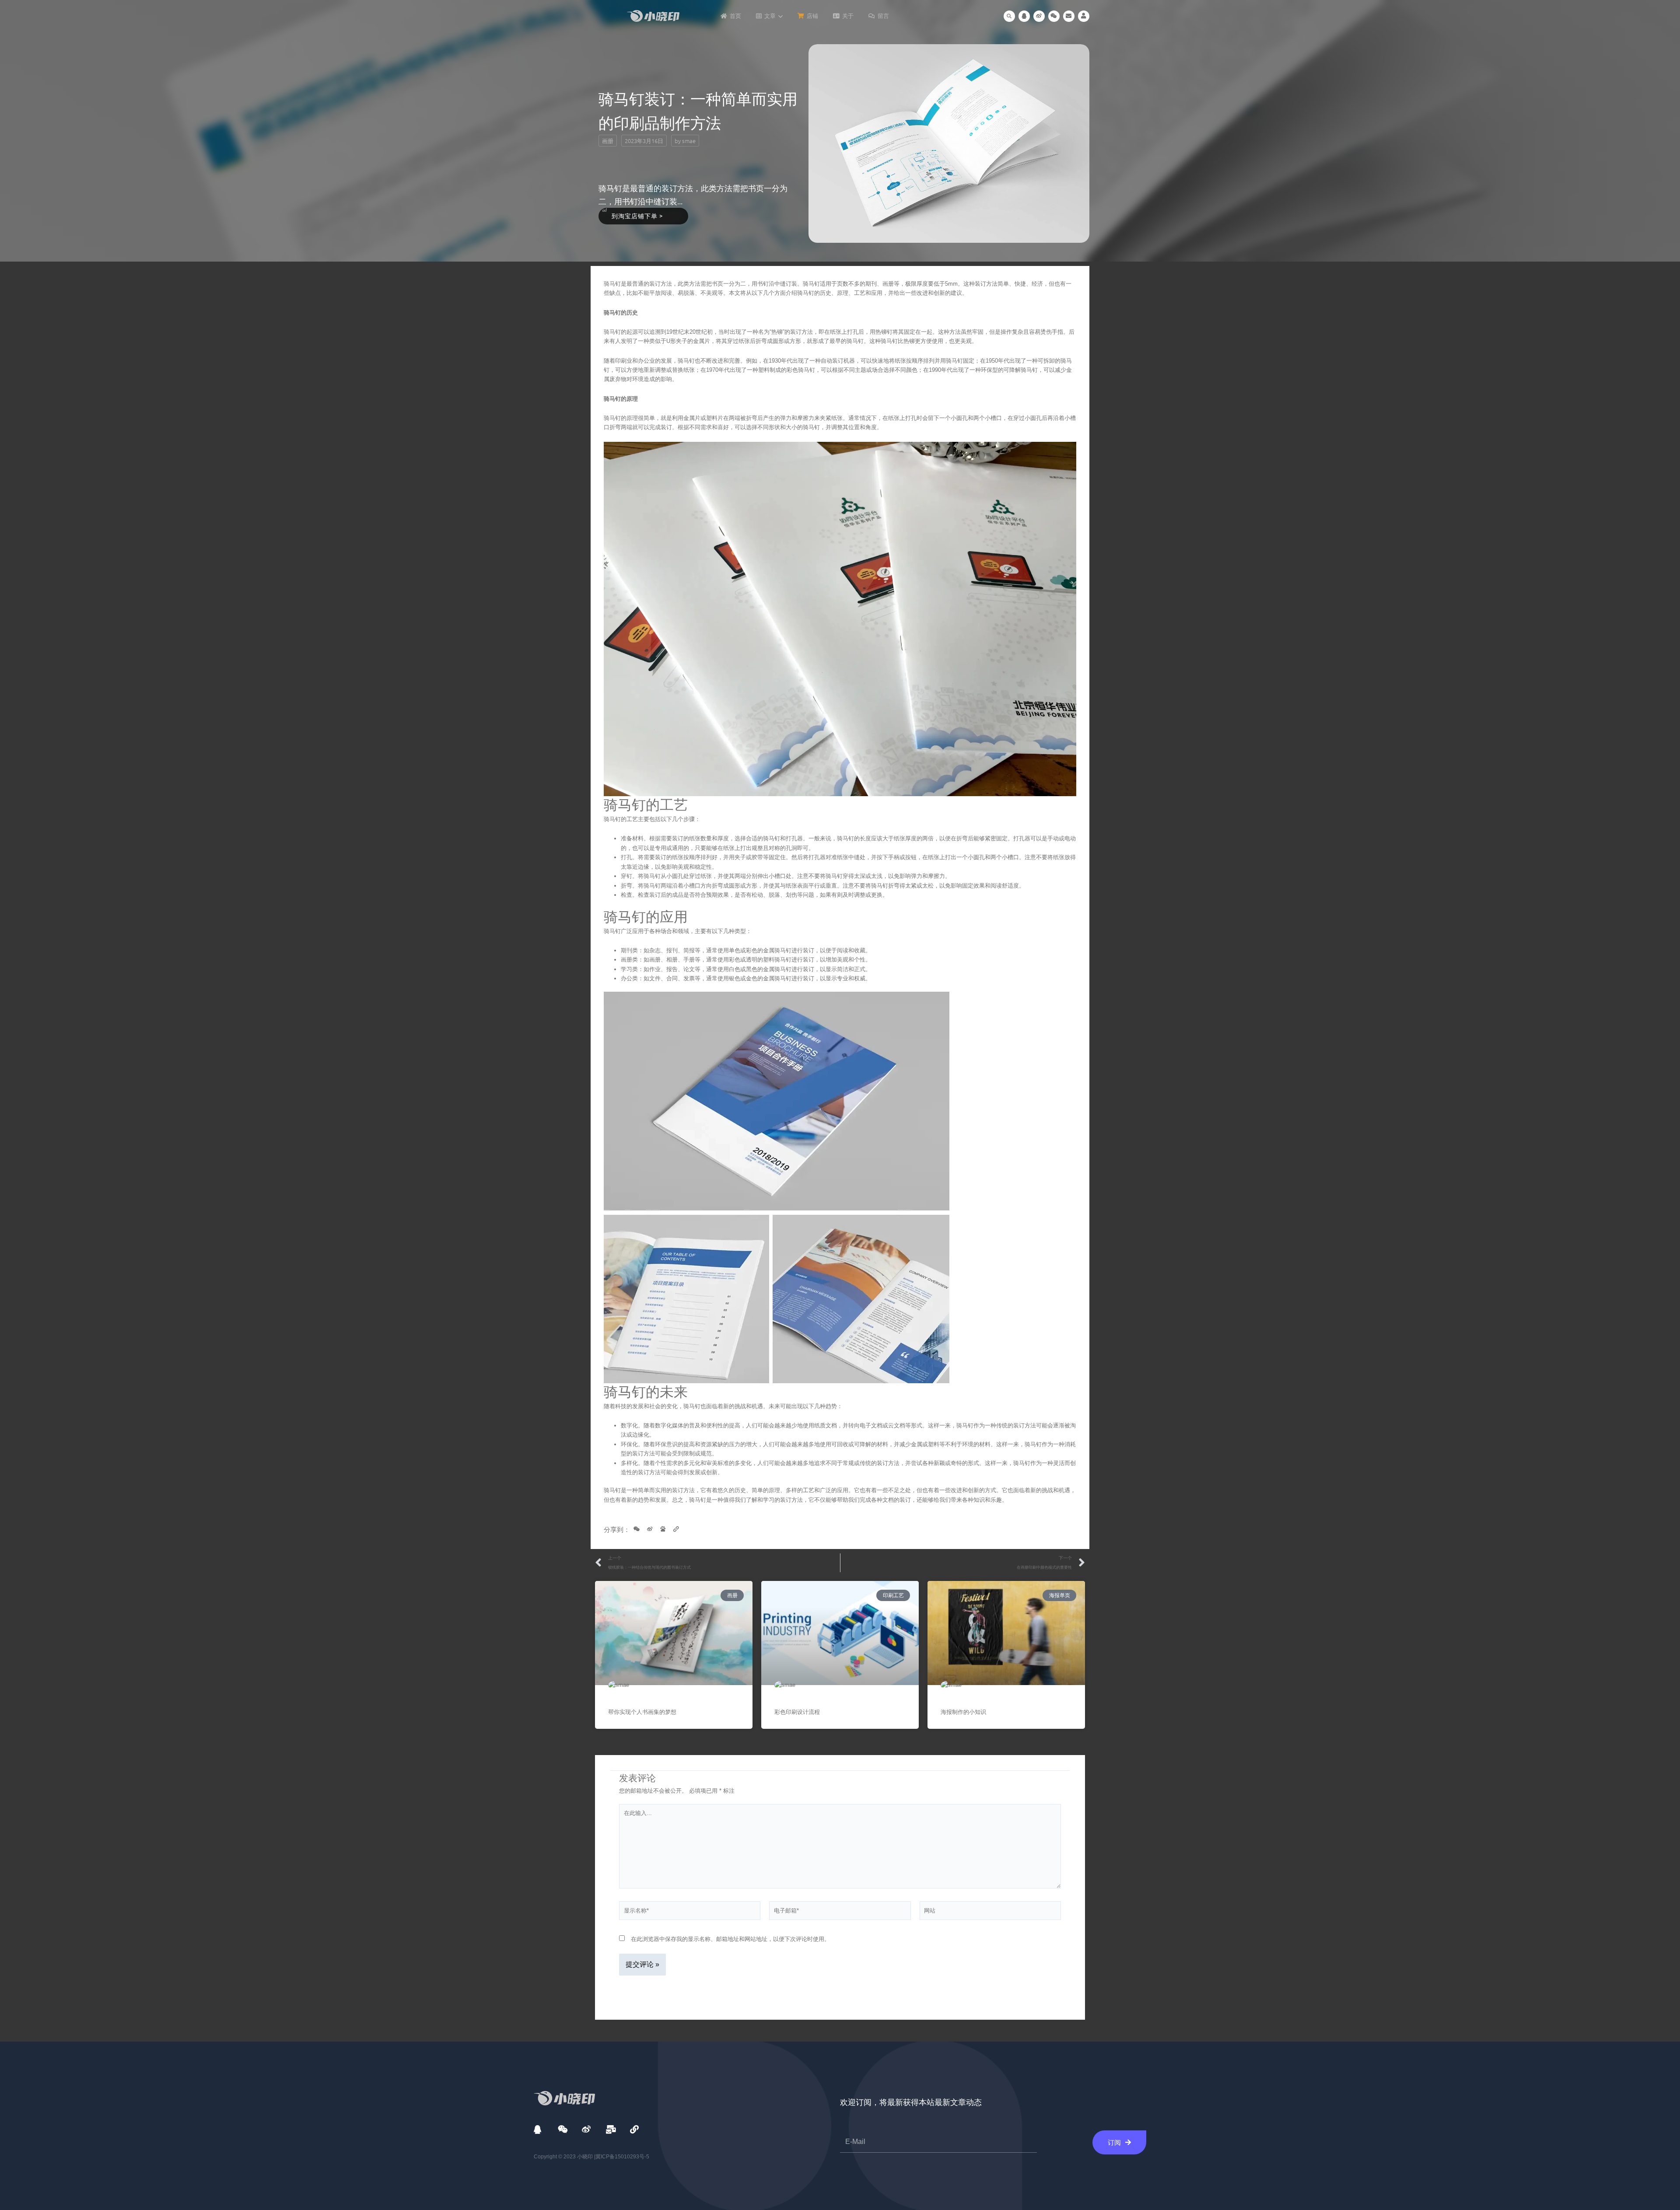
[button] (1009, 16)
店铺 (812, 16)
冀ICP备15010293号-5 (622, 2157)
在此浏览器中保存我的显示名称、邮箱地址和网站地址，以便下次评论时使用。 (730, 1939)
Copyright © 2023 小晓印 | (565, 2157)
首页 (735, 16)
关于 (848, 16)
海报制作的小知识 (963, 1712)
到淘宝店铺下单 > (637, 216)
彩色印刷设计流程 (797, 1712)
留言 (883, 16)
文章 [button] (770, 16)
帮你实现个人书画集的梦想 (642, 1712)
